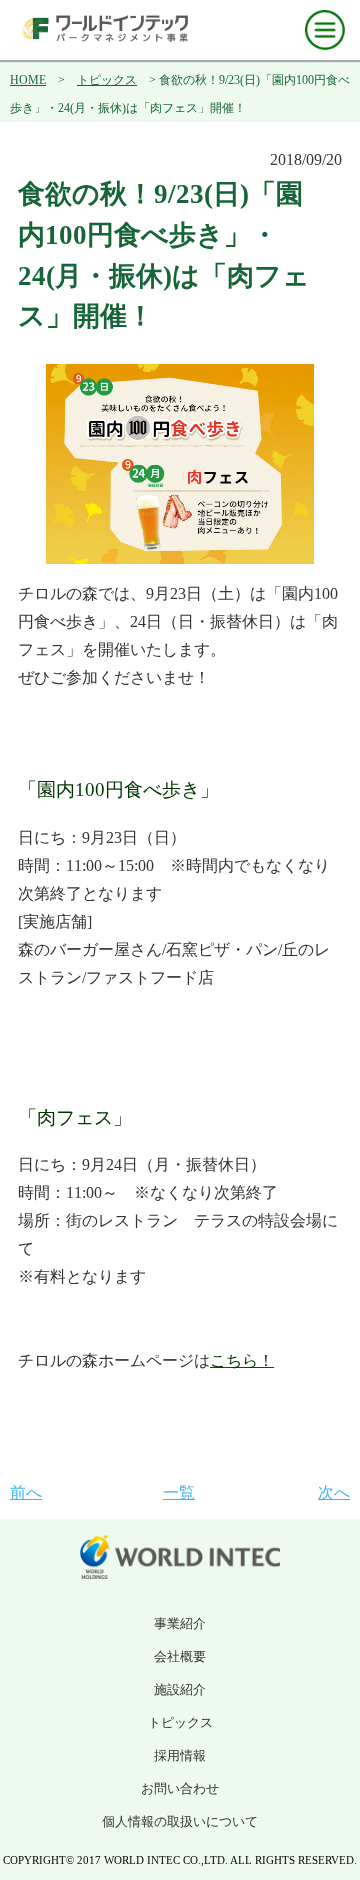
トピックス (107, 80)
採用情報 (180, 1755)
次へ (334, 1492)
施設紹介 (180, 1689)
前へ (26, 1492)
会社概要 (180, 1656)
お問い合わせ (180, 1788)
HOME (28, 80)
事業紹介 (180, 1623)
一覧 (179, 1492)
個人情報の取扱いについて (180, 1821)
